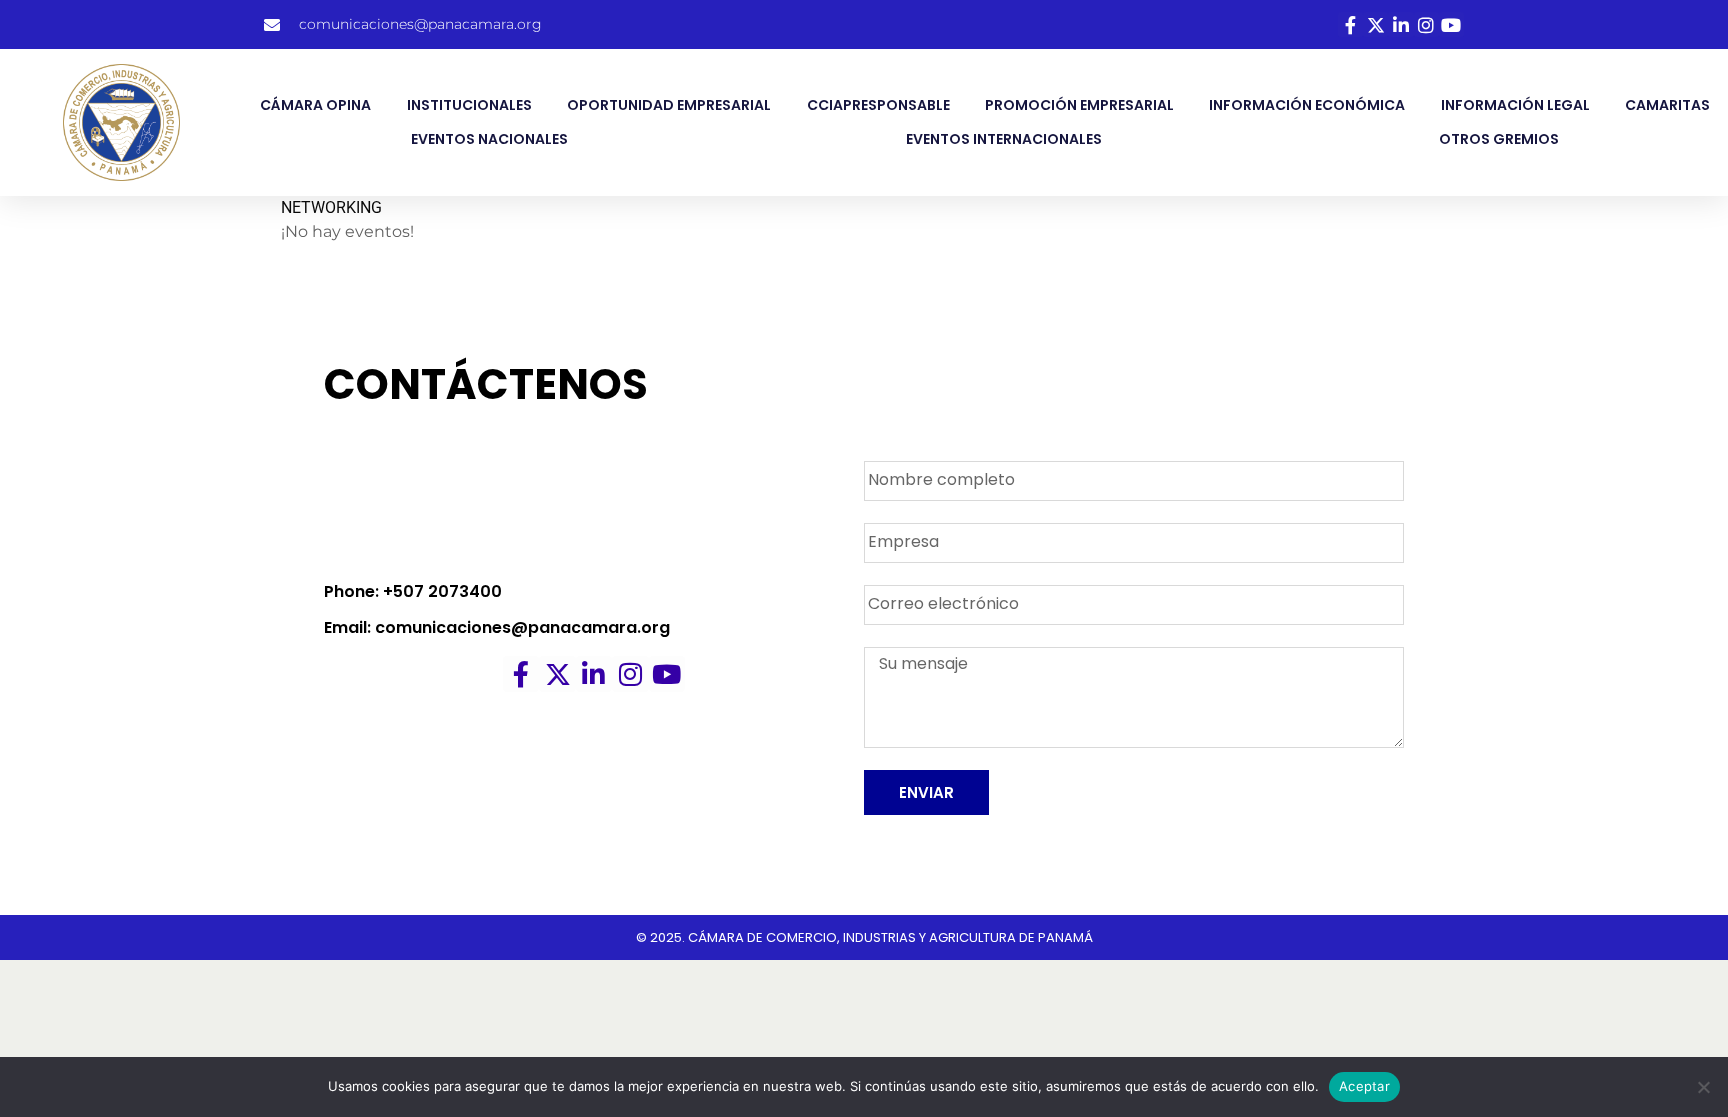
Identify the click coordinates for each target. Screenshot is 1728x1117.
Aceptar (1364, 1086)
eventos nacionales (489, 139)
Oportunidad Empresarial (669, 105)
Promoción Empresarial (1079, 105)
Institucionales (469, 105)
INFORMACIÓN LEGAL (1515, 105)
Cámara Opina (315, 105)
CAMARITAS (1667, 105)
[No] (1703, 1087)
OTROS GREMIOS (1499, 139)
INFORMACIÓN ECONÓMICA (1307, 105)
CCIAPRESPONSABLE (878, 105)
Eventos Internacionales (1004, 139)
